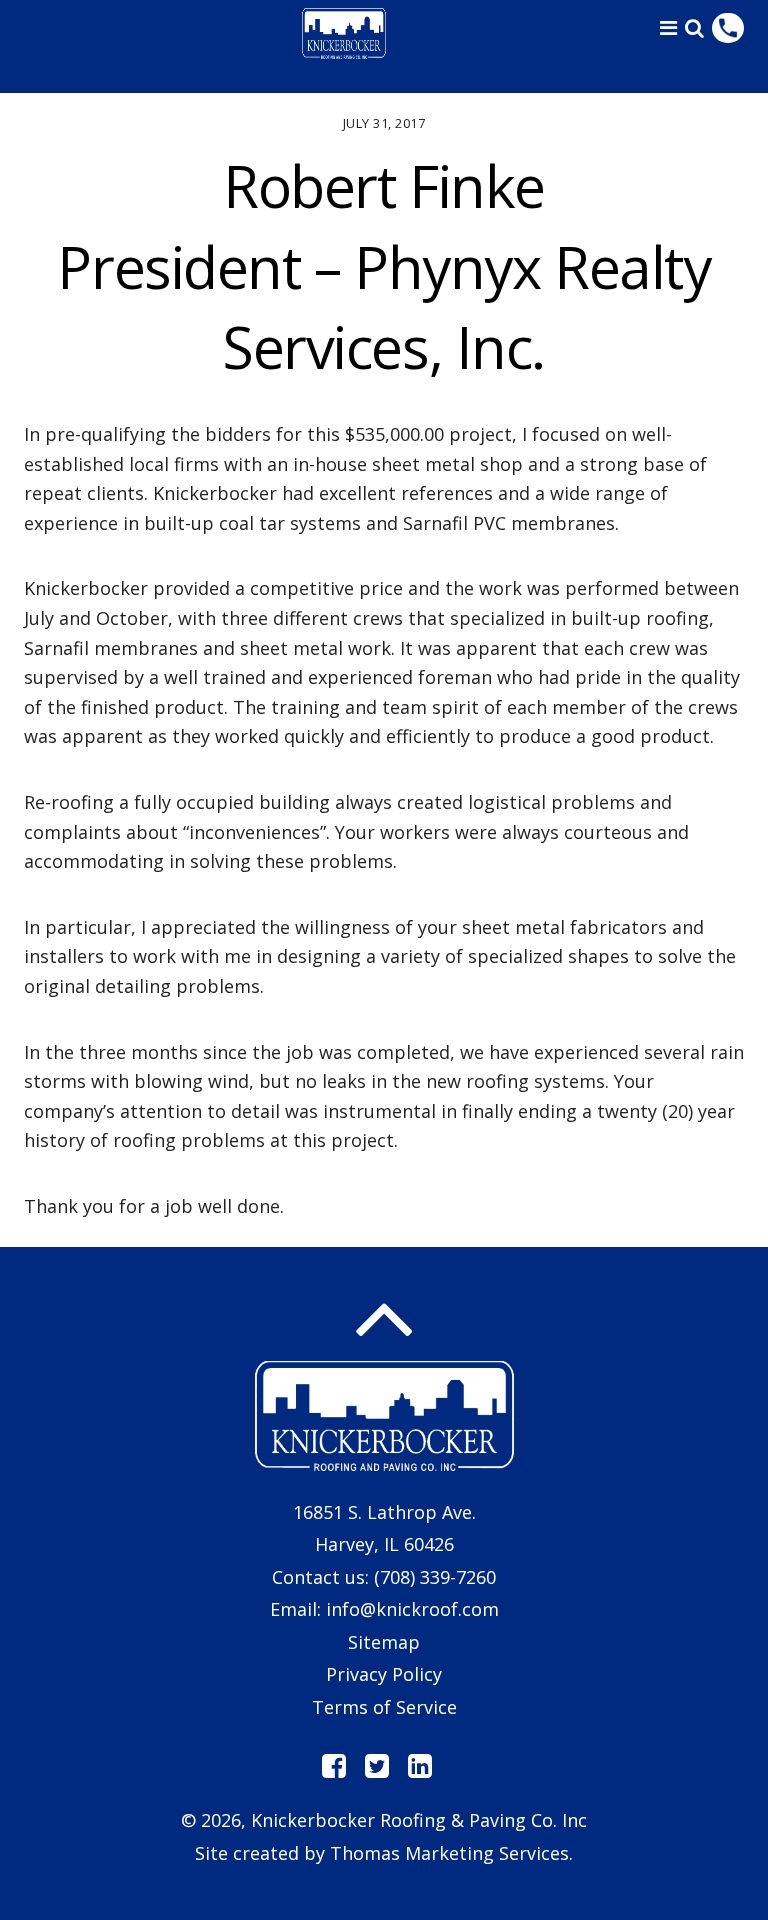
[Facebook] (334, 1766)
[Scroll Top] (384, 1320)
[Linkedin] (420, 1766)
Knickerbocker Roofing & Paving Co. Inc (419, 1820)
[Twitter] (377, 1766)
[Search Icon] (694, 28)
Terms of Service (384, 1707)
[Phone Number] (728, 28)
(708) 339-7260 (435, 1577)
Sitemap (384, 1642)
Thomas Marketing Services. (451, 1853)
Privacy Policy (384, 1674)
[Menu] (668, 27)
